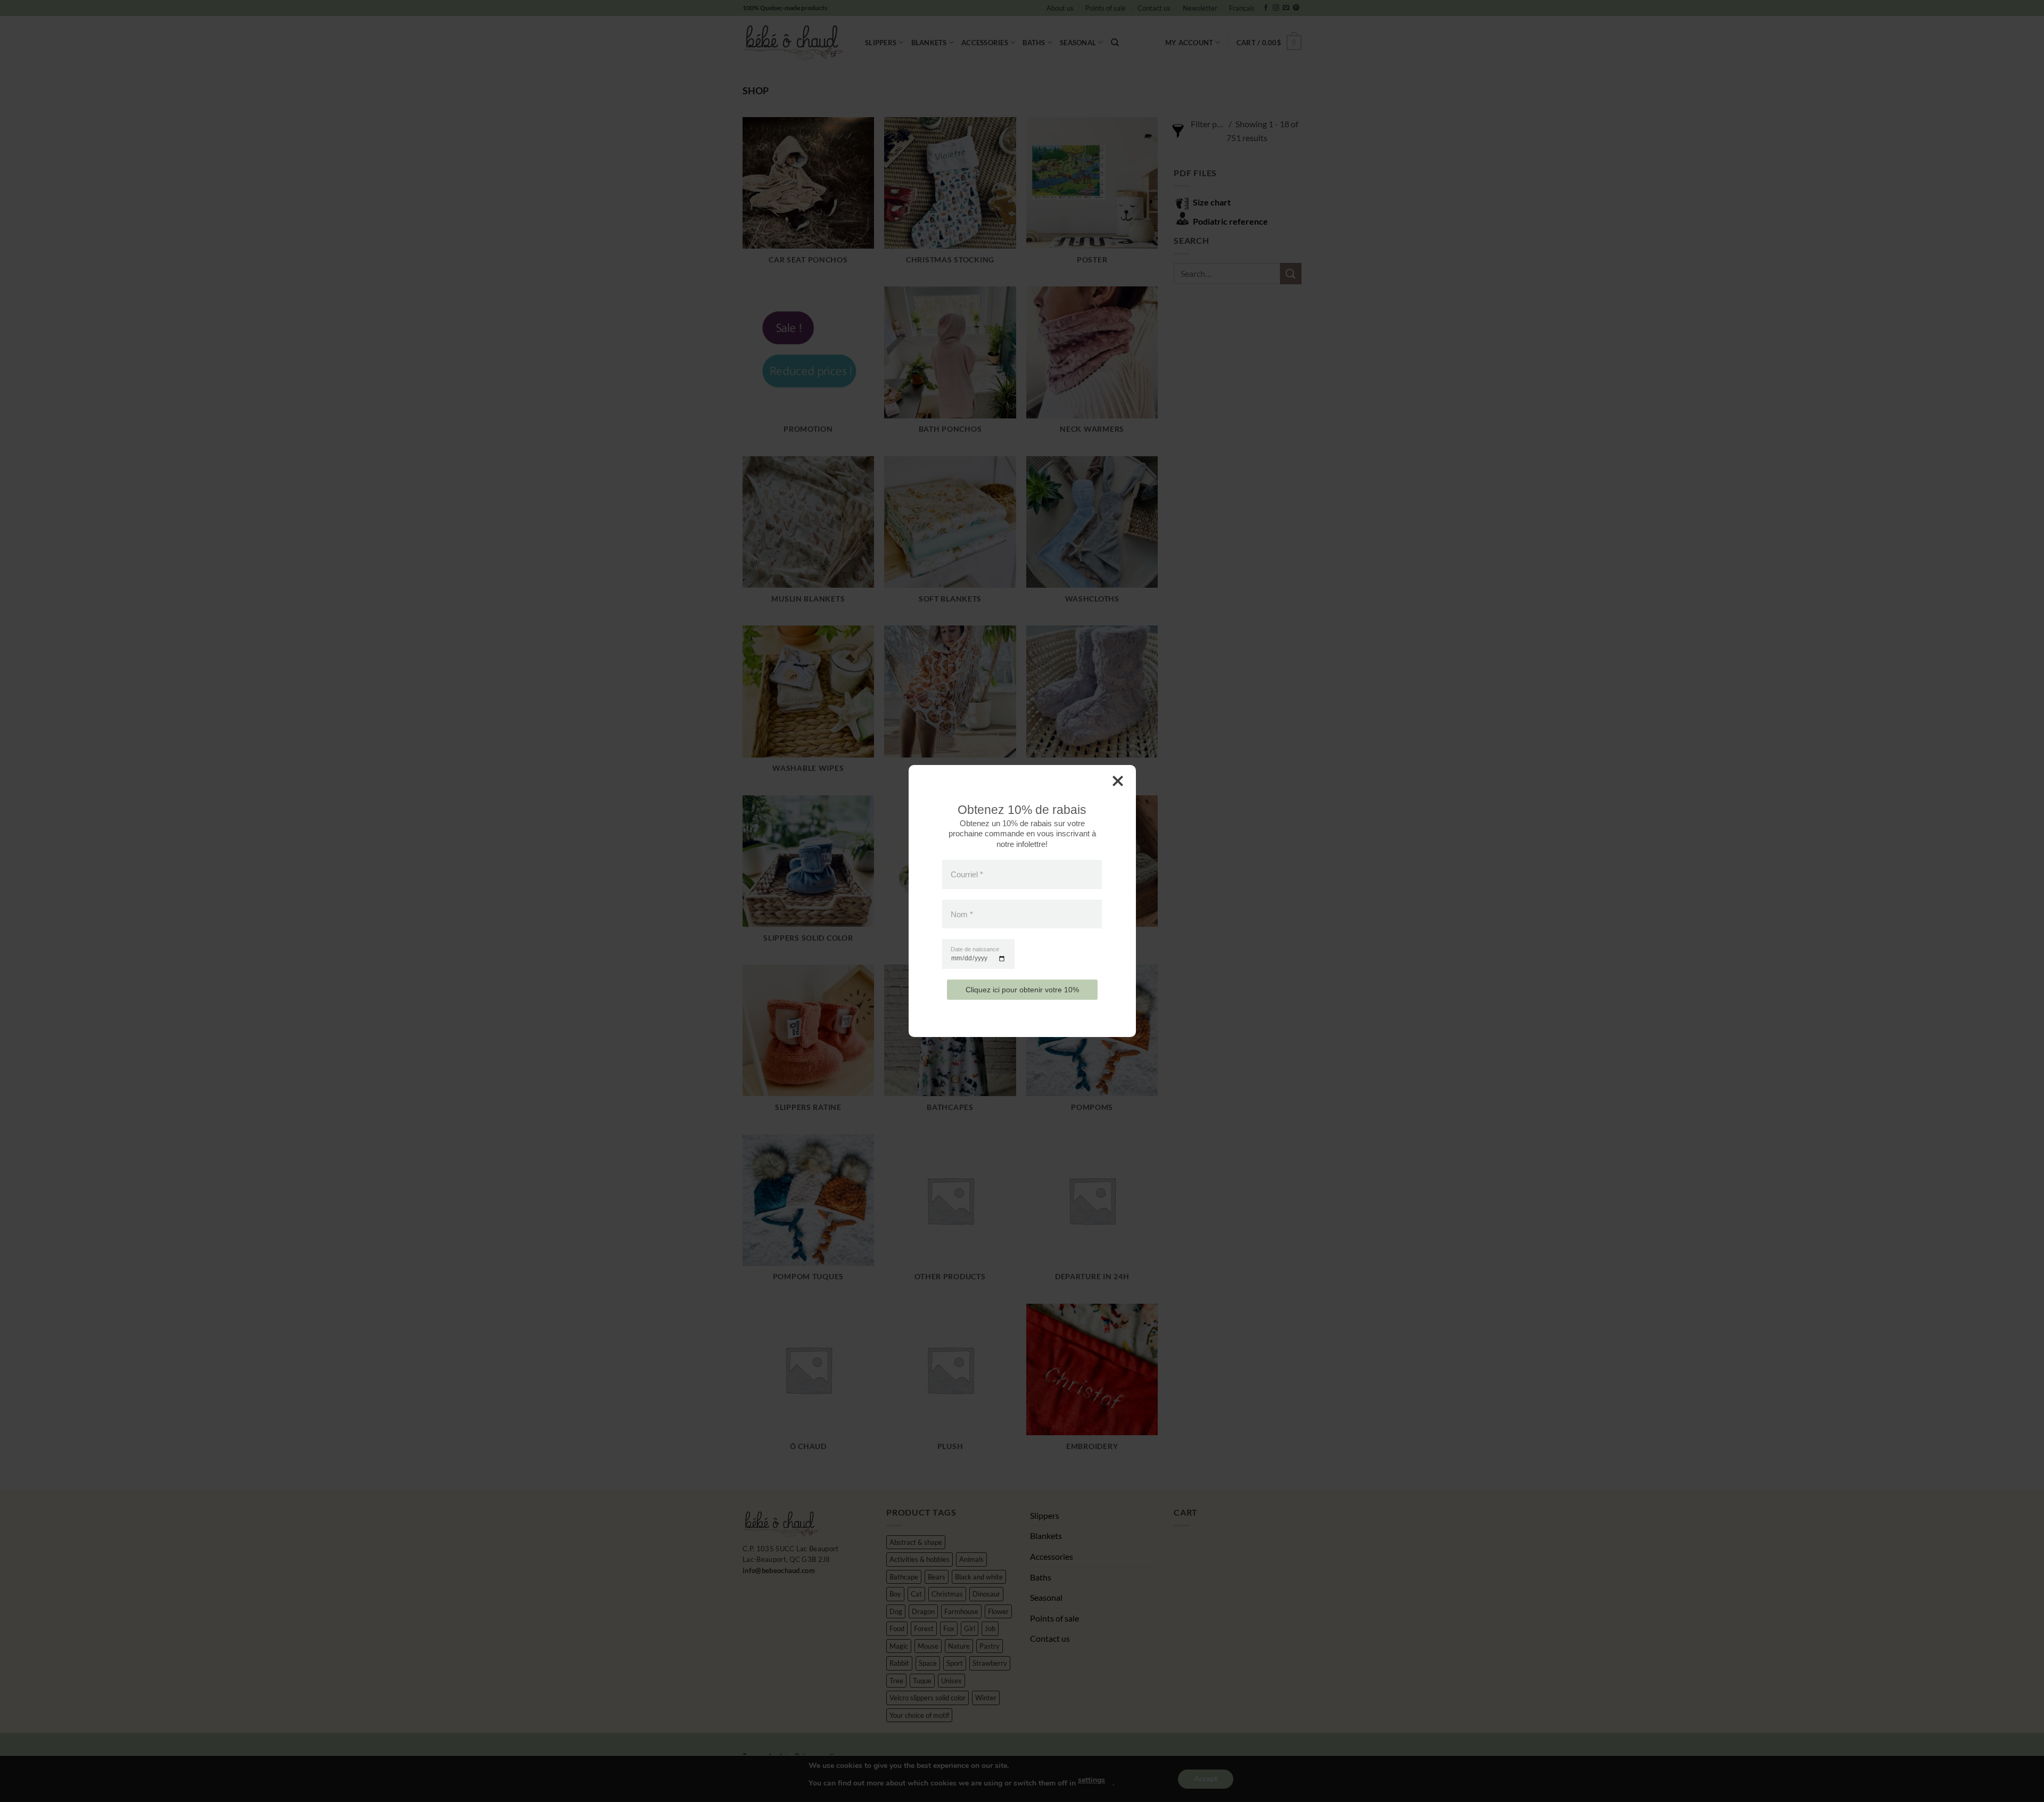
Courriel (967, 874)
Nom (962, 914)
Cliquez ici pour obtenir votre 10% (1022, 990)
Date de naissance (975, 949)
